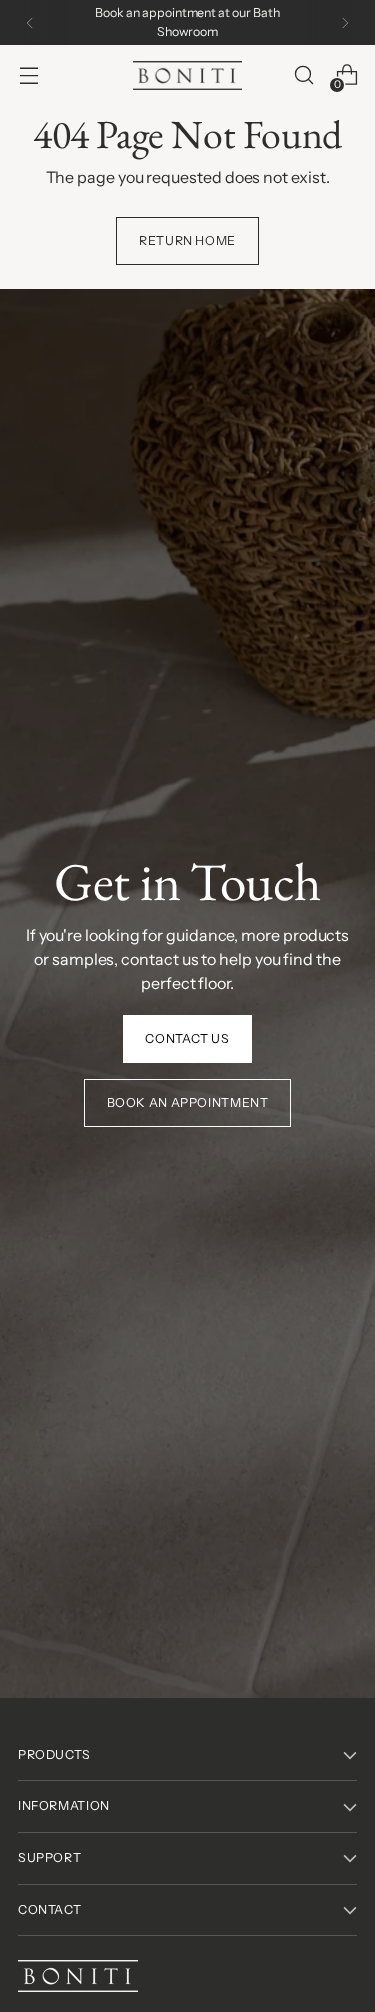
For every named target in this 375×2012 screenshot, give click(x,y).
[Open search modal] (303, 75)
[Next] (345, 22)
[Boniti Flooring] (188, 75)
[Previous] (30, 22)
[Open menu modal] (28, 75)
